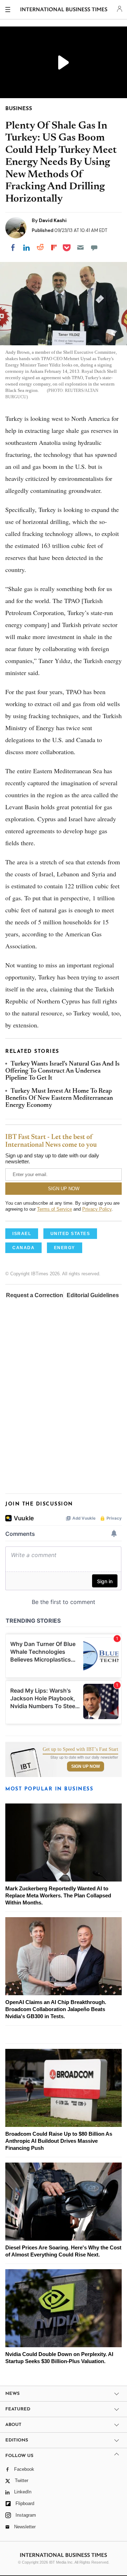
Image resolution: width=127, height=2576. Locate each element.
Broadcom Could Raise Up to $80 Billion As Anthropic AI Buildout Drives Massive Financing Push (59, 2141)
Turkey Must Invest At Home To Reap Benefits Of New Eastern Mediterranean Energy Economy (59, 1099)
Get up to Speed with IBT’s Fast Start (80, 1749)
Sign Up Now (86, 1766)
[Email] (80, 248)
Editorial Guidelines (93, 1295)
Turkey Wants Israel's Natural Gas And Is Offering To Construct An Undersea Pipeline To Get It (62, 1071)
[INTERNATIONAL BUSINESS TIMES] (64, 11)
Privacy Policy (97, 1209)
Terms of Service (55, 1209)
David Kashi (53, 220)
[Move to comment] (94, 248)
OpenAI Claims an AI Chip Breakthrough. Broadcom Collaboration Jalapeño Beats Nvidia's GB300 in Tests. (56, 2009)
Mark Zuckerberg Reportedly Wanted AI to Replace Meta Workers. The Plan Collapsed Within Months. (58, 1895)
